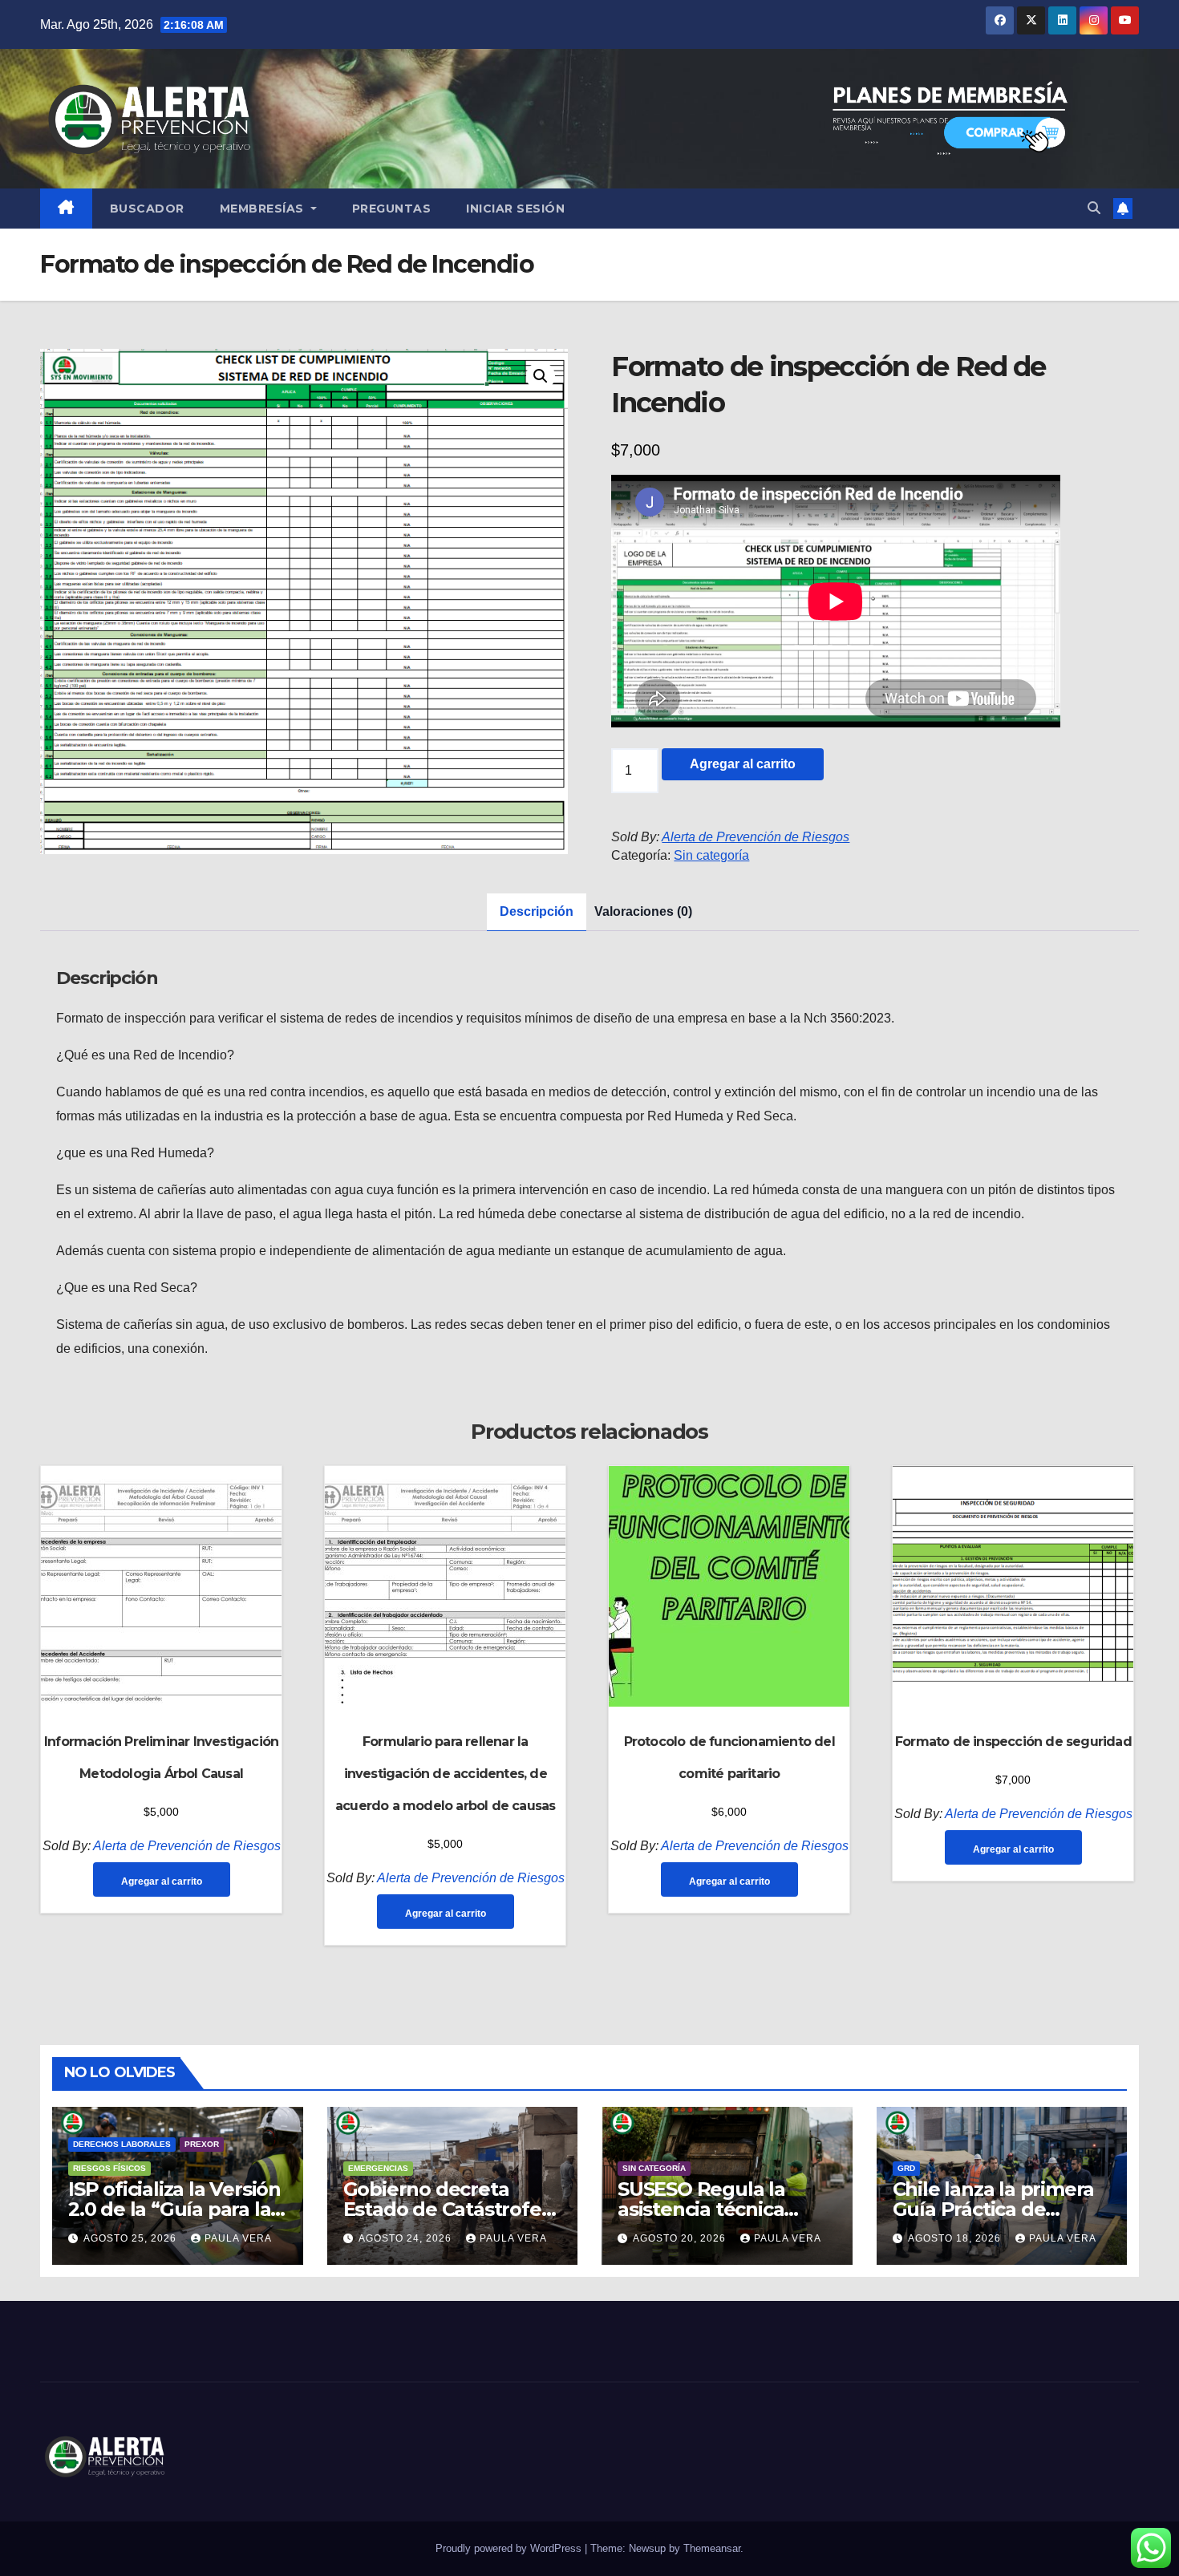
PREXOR (202, 2144)
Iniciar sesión (515, 209)
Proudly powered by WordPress (510, 2548)
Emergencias (378, 2168)
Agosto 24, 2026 (407, 2238)
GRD (906, 2168)
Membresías (264, 209)
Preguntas (392, 209)
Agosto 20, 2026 (681, 2238)
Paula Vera (238, 2238)
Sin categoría (711, 855)
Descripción (537, 911)
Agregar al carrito (743, 764)
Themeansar (712, 2548)
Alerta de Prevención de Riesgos (756, 837)
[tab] (537, 912)
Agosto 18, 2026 (956, 2238)
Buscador (147, 209)
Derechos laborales (122, 2144)
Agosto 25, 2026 (132, 2238)
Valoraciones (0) (643, 911)
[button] (1094, 208)
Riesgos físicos (109, 2168)
